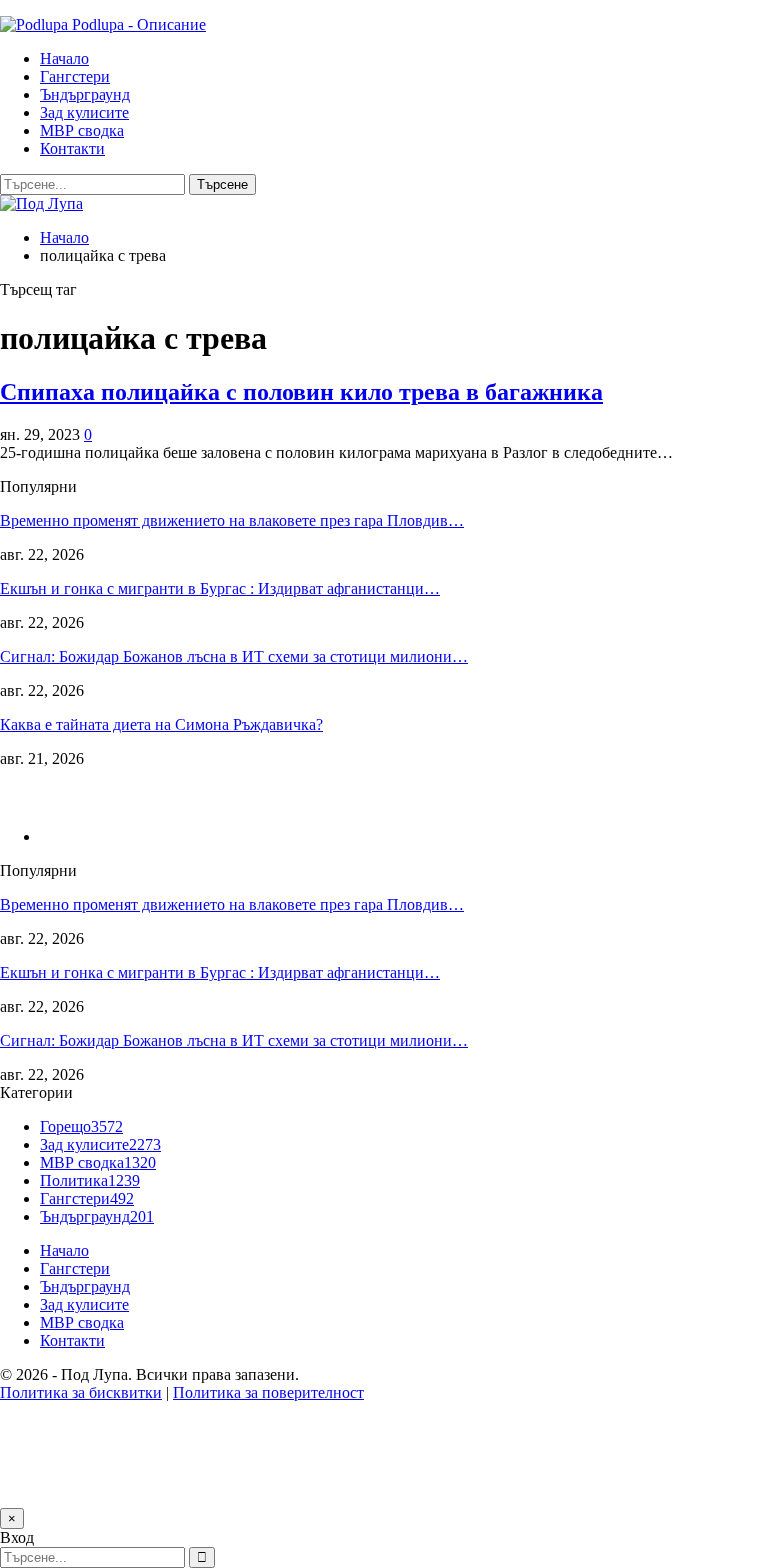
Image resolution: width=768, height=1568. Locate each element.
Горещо (81, 1126)
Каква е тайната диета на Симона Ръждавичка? (161, 724)
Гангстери (75, 76)
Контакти (72, 148)
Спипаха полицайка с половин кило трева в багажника (301, 392)
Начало (64, 58)
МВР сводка (82, 130)
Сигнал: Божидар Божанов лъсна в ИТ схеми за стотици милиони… (234, 656)
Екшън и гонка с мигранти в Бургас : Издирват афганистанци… (220, 588)
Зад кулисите (84, 112)
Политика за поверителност (268, 1392)
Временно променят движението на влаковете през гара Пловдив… (232, 520)
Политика (90, 1180)
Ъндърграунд (85, 94)
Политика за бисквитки (81, 1392)
